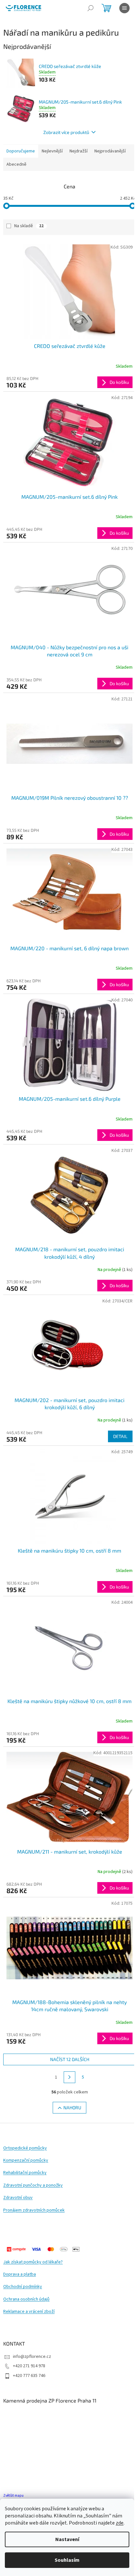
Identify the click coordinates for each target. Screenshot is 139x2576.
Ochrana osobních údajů (26, 2299)
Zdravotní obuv (18, 2198)
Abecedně (16, 164)
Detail (120, 1436)
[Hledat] (91, 8)
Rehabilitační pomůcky (25, 2173)
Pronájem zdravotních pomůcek (34, 2210)
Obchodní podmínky (23, 2287)
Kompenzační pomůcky (26, 2161)
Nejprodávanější (110, 151)
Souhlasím (67, 2560)
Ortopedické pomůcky (25, 2148)
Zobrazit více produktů (66, 132)
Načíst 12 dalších (70, 2059)
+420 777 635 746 (29, 2376)
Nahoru (72, 2108)
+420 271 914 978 (29, 2366)
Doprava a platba (20, 2275)
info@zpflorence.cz (32, 2357)
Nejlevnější (52, 151)
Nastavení (67, 2539)
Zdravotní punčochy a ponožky (33, 2186)
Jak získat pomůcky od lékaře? (33, 2262)
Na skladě (29, 226)
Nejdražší (79, 151)
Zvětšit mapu (13, 2496)
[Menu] (124, 8)
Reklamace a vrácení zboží (29, 2312)
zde (120, 2523)
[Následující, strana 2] (69, 2077)
